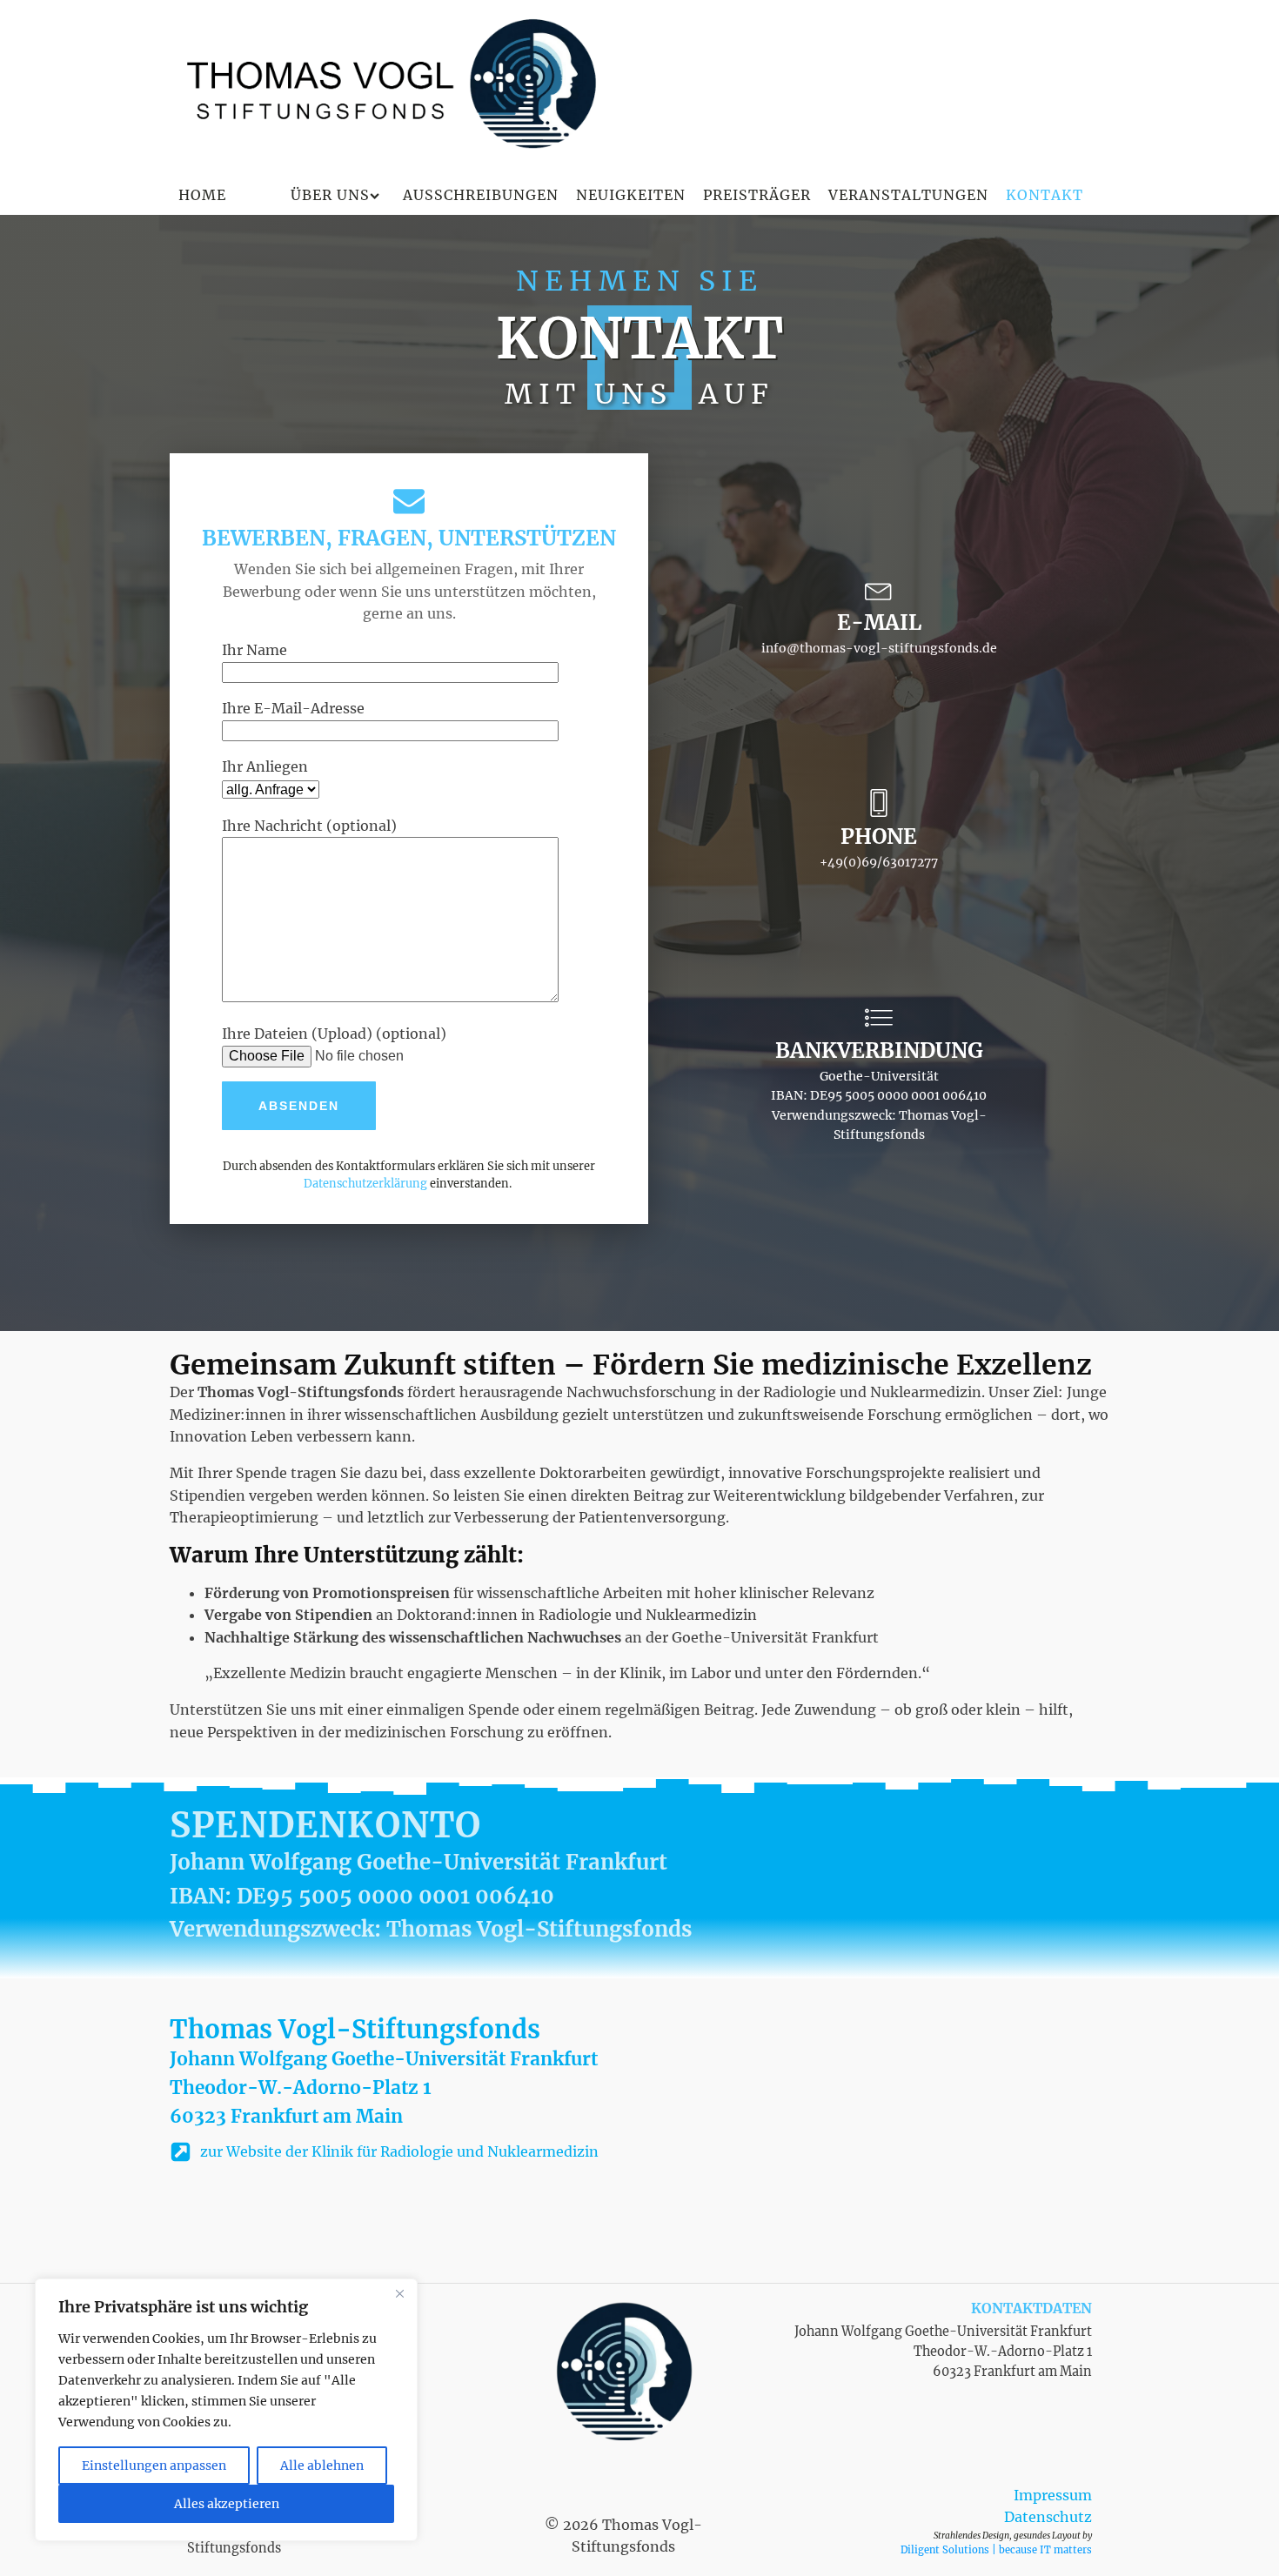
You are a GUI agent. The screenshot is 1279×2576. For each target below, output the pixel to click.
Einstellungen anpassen (154, 2466)
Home (202, 195)
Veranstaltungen (908, 195)
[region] (226, 2410)
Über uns (330, 195)
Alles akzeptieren (227, 2504)
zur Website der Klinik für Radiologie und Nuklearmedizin (399, 2151)
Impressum (1053, 2495)
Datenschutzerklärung (365, 1183)
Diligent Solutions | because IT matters (996, 2550)
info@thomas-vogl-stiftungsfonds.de (879, 648)
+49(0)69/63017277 (879, 862)
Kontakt (1045, 195)
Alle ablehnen (322, 2466)
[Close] (399, 2293)
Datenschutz (1048, 2517)
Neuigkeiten (631, 195)
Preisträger (757, 195)
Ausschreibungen (481, 195)
